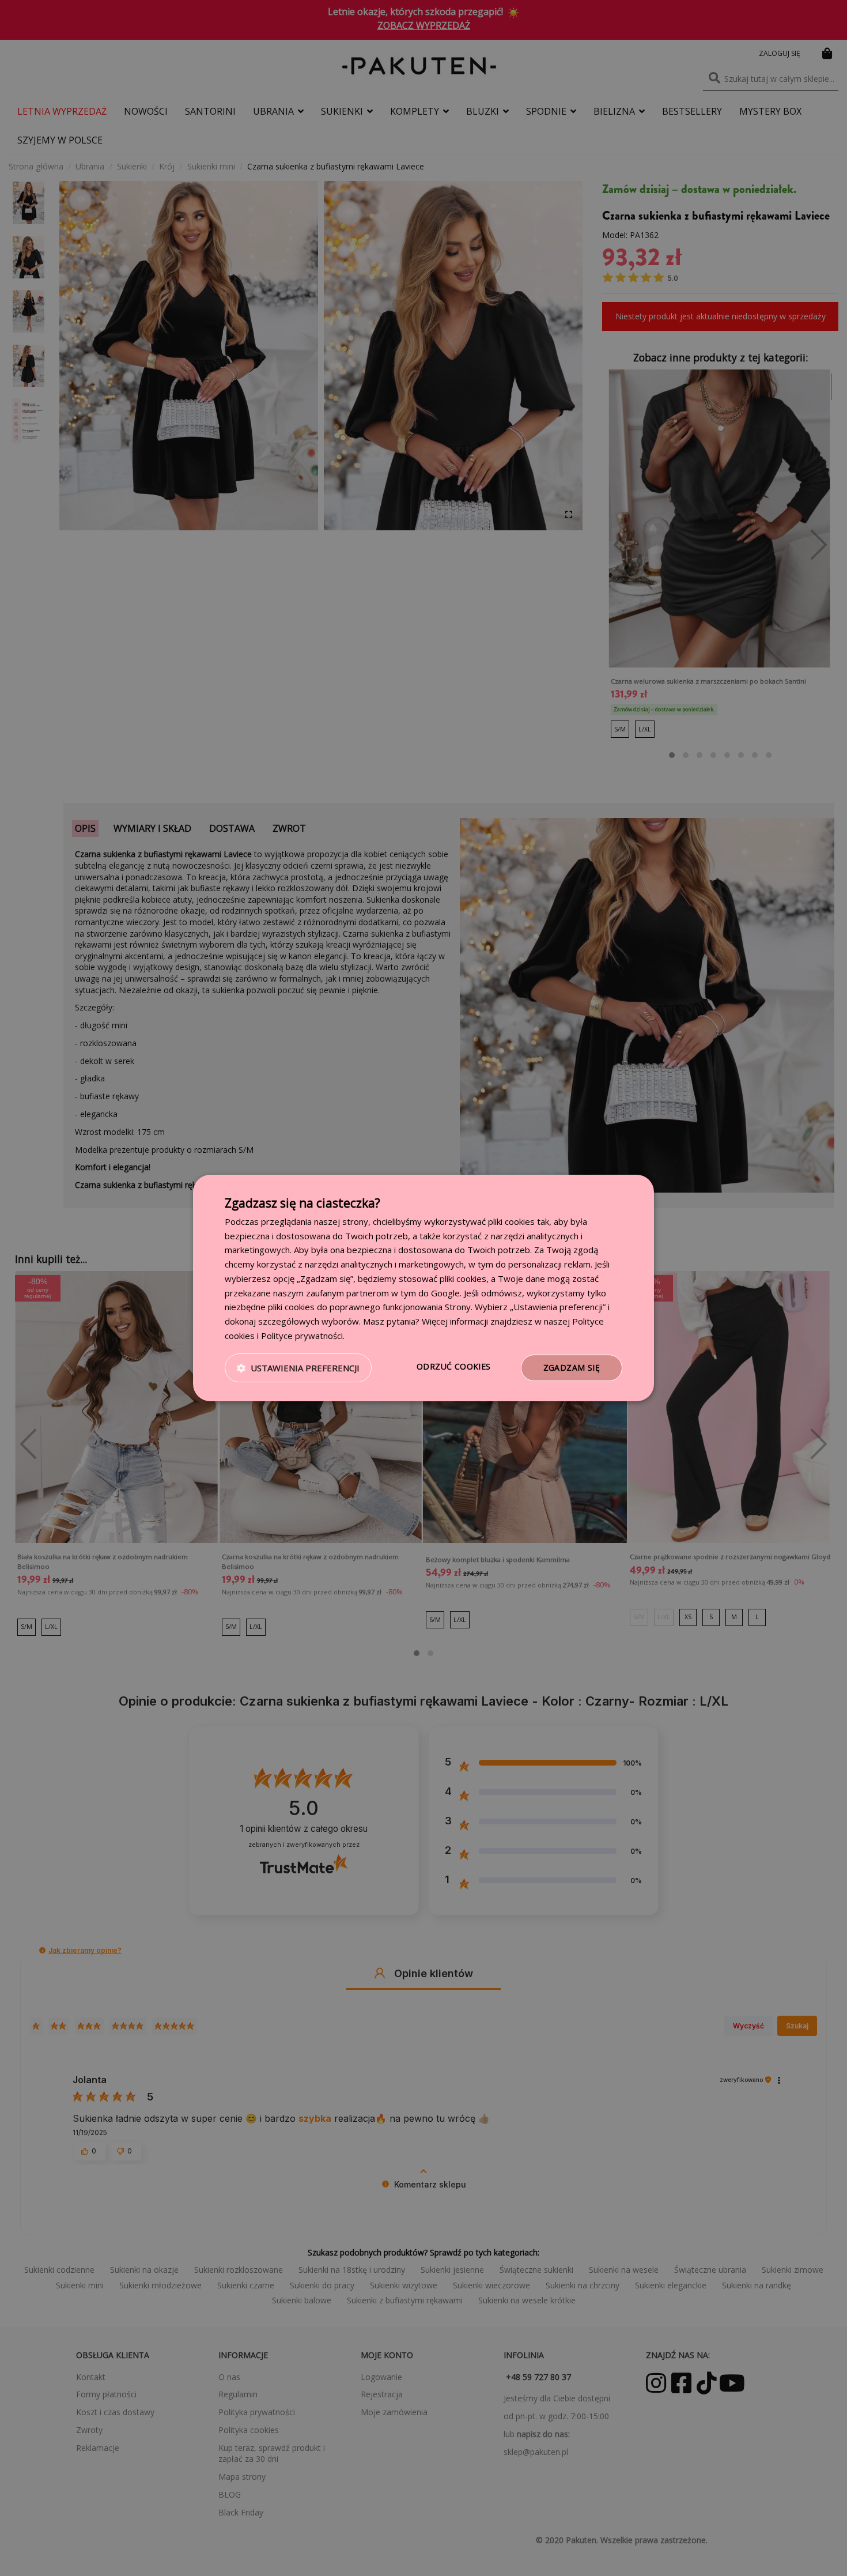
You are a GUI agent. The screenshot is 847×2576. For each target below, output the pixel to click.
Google (445, 1293)
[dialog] (423, 1288)
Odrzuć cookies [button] (454, 1366)
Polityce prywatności (302, 1336)
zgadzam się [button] (572, 1368)
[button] (298, 1368)
